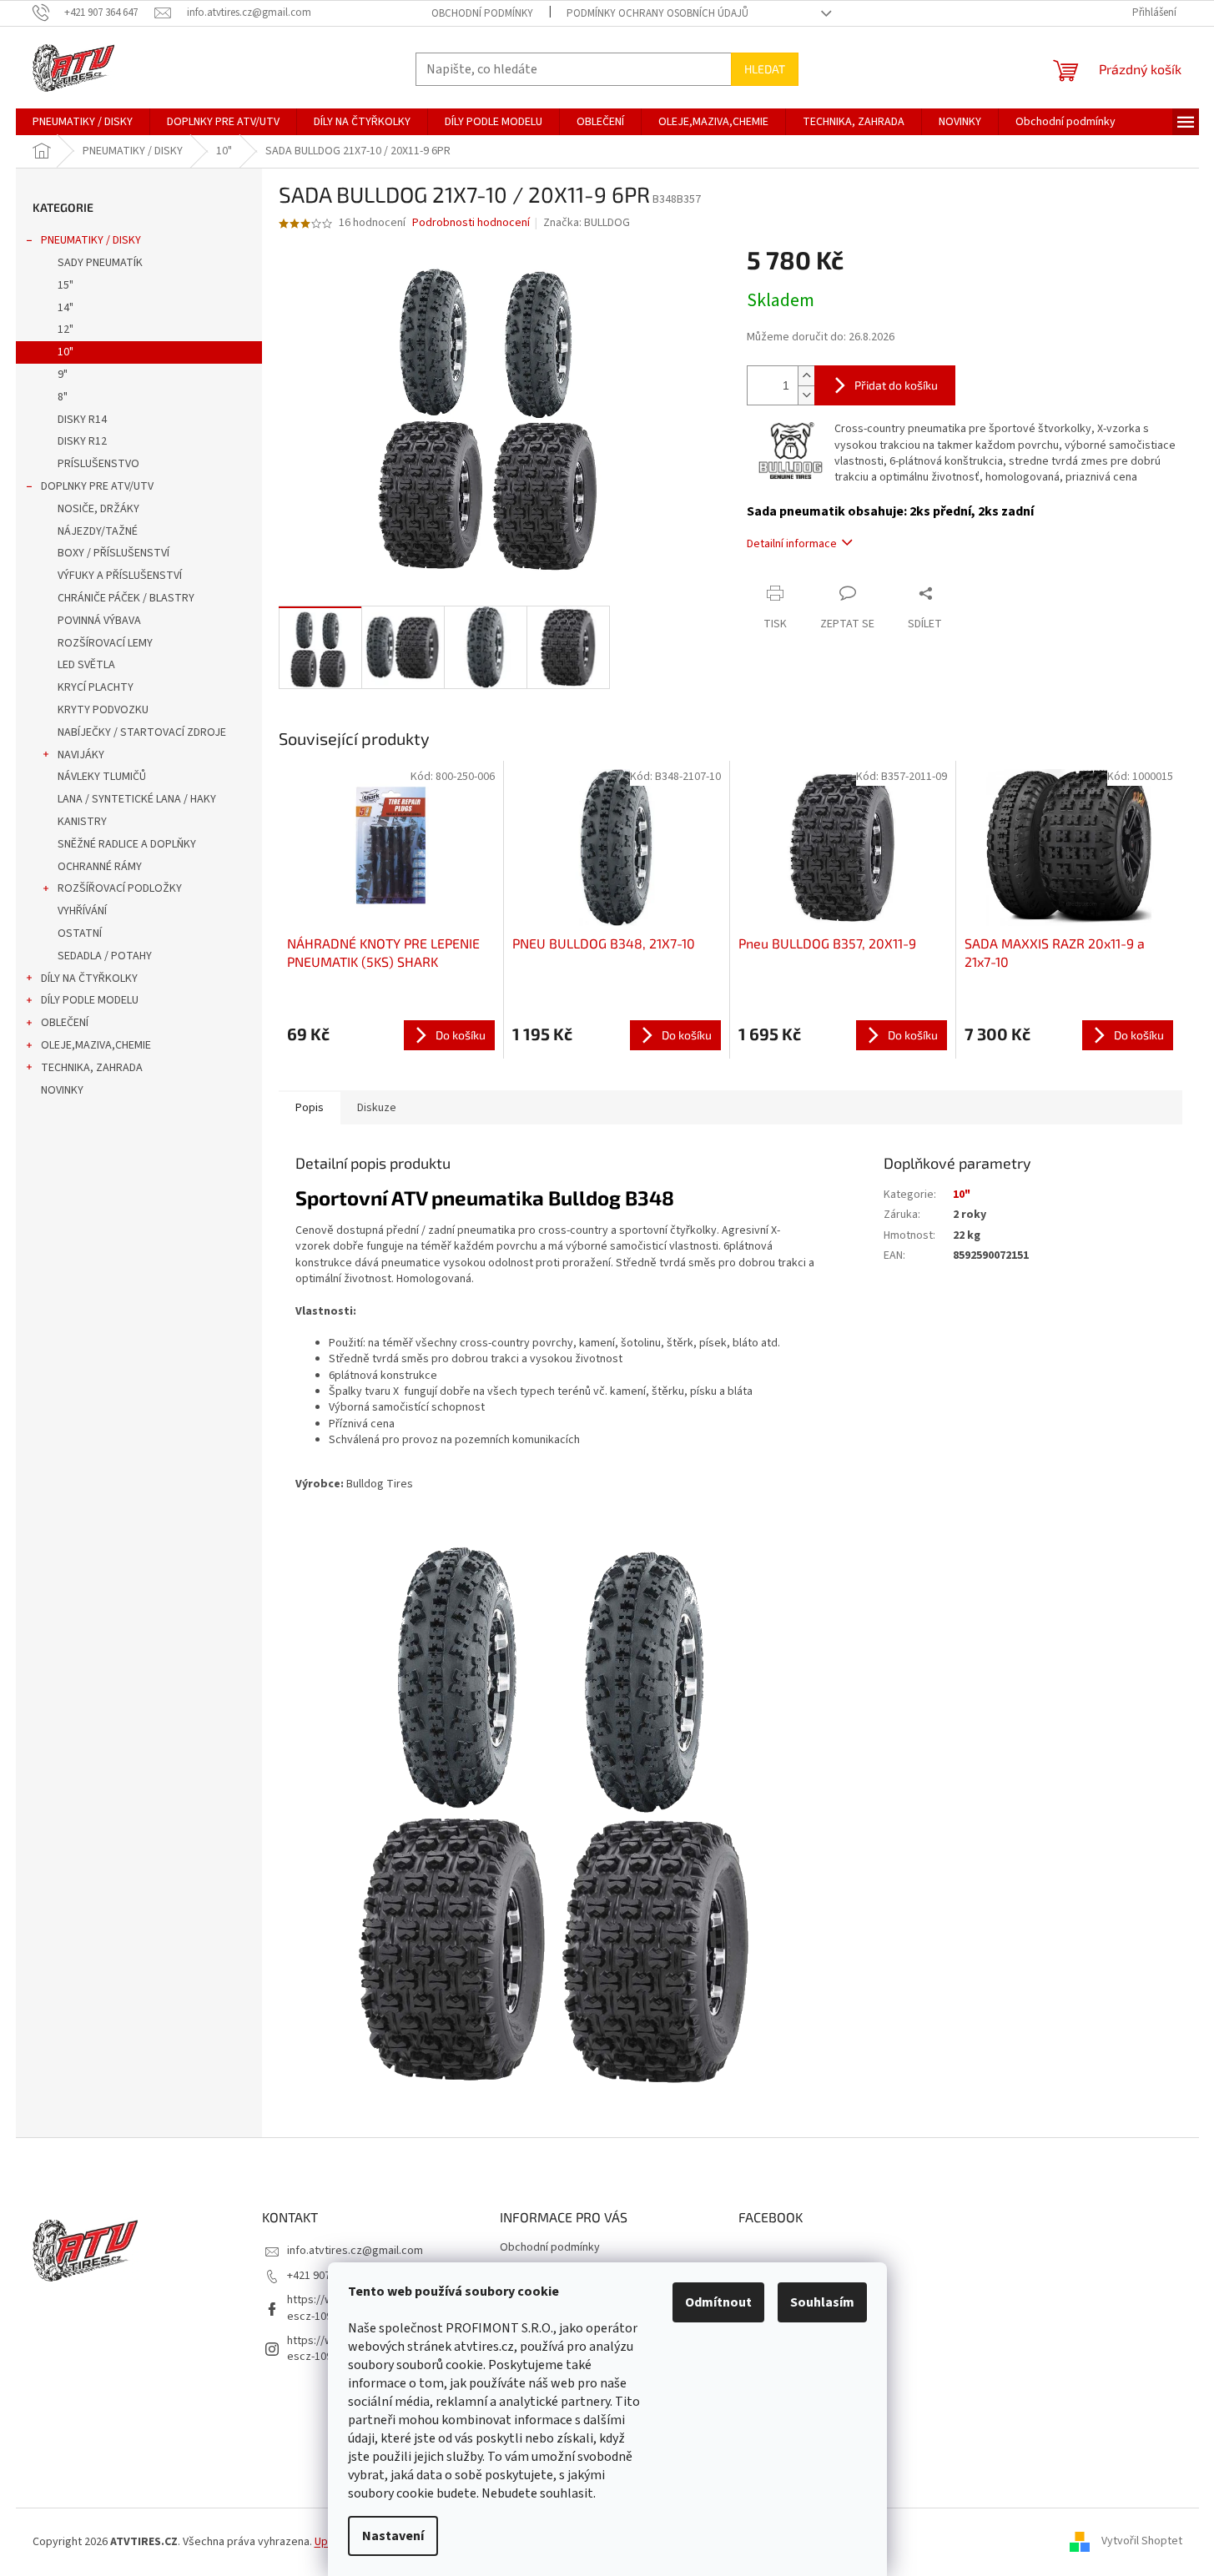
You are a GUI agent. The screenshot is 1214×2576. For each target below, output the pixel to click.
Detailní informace (792, 544)
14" (65, 308)
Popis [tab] (310, 1108)
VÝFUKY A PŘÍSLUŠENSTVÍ (120, 576)
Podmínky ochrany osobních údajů (657, 13)
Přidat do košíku (896, 385)
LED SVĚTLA (86, 665)
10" (65, 352)
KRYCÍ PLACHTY (96, 687)
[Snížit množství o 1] (806, 395)
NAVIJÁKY (81, 755)
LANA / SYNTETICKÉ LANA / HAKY (137, 799)
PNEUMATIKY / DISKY (91, 240)
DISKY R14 (82, 420)
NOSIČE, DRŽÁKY (98, 509)
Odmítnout (718, 2302)
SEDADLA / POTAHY (105, 956)
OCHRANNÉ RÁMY (100, 867)
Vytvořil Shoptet (1142, 2542)
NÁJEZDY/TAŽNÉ (98, 531)
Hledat (765, 69)
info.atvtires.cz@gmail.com (355, 2251)
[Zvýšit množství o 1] (806, 376)
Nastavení (393, 2536)
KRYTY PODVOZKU (103, 710)
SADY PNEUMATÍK (100, 263)
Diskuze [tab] (377, 1108)
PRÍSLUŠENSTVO (98, 464)
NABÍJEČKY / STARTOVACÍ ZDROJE (142, 732)
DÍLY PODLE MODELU (90, 1000)
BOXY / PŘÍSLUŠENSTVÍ (113, 553)
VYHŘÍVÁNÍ (82, 911)
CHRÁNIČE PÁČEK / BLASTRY (126, 598)
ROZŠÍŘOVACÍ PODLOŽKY (120, 888)
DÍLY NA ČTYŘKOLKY (89, 979)
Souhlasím (822, 2302)
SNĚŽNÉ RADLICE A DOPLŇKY (127, 844)
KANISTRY (82, 822)
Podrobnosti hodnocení (471, 223)
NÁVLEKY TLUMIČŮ (102, 777)
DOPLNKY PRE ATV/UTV (97, 486)
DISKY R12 (82, 441)
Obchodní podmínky (482, 13)
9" (63, 375)
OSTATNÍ (80, 933)
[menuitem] (83, 122)
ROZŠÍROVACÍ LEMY (105, 643)
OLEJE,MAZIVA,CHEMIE (96, 1045)
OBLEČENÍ (65, 1023)
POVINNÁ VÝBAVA (99, 621)
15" (65, 285)
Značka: (587, 223)
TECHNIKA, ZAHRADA (92, 1068)
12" (65, 330)
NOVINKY (62, 1090)
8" (63, 397)
